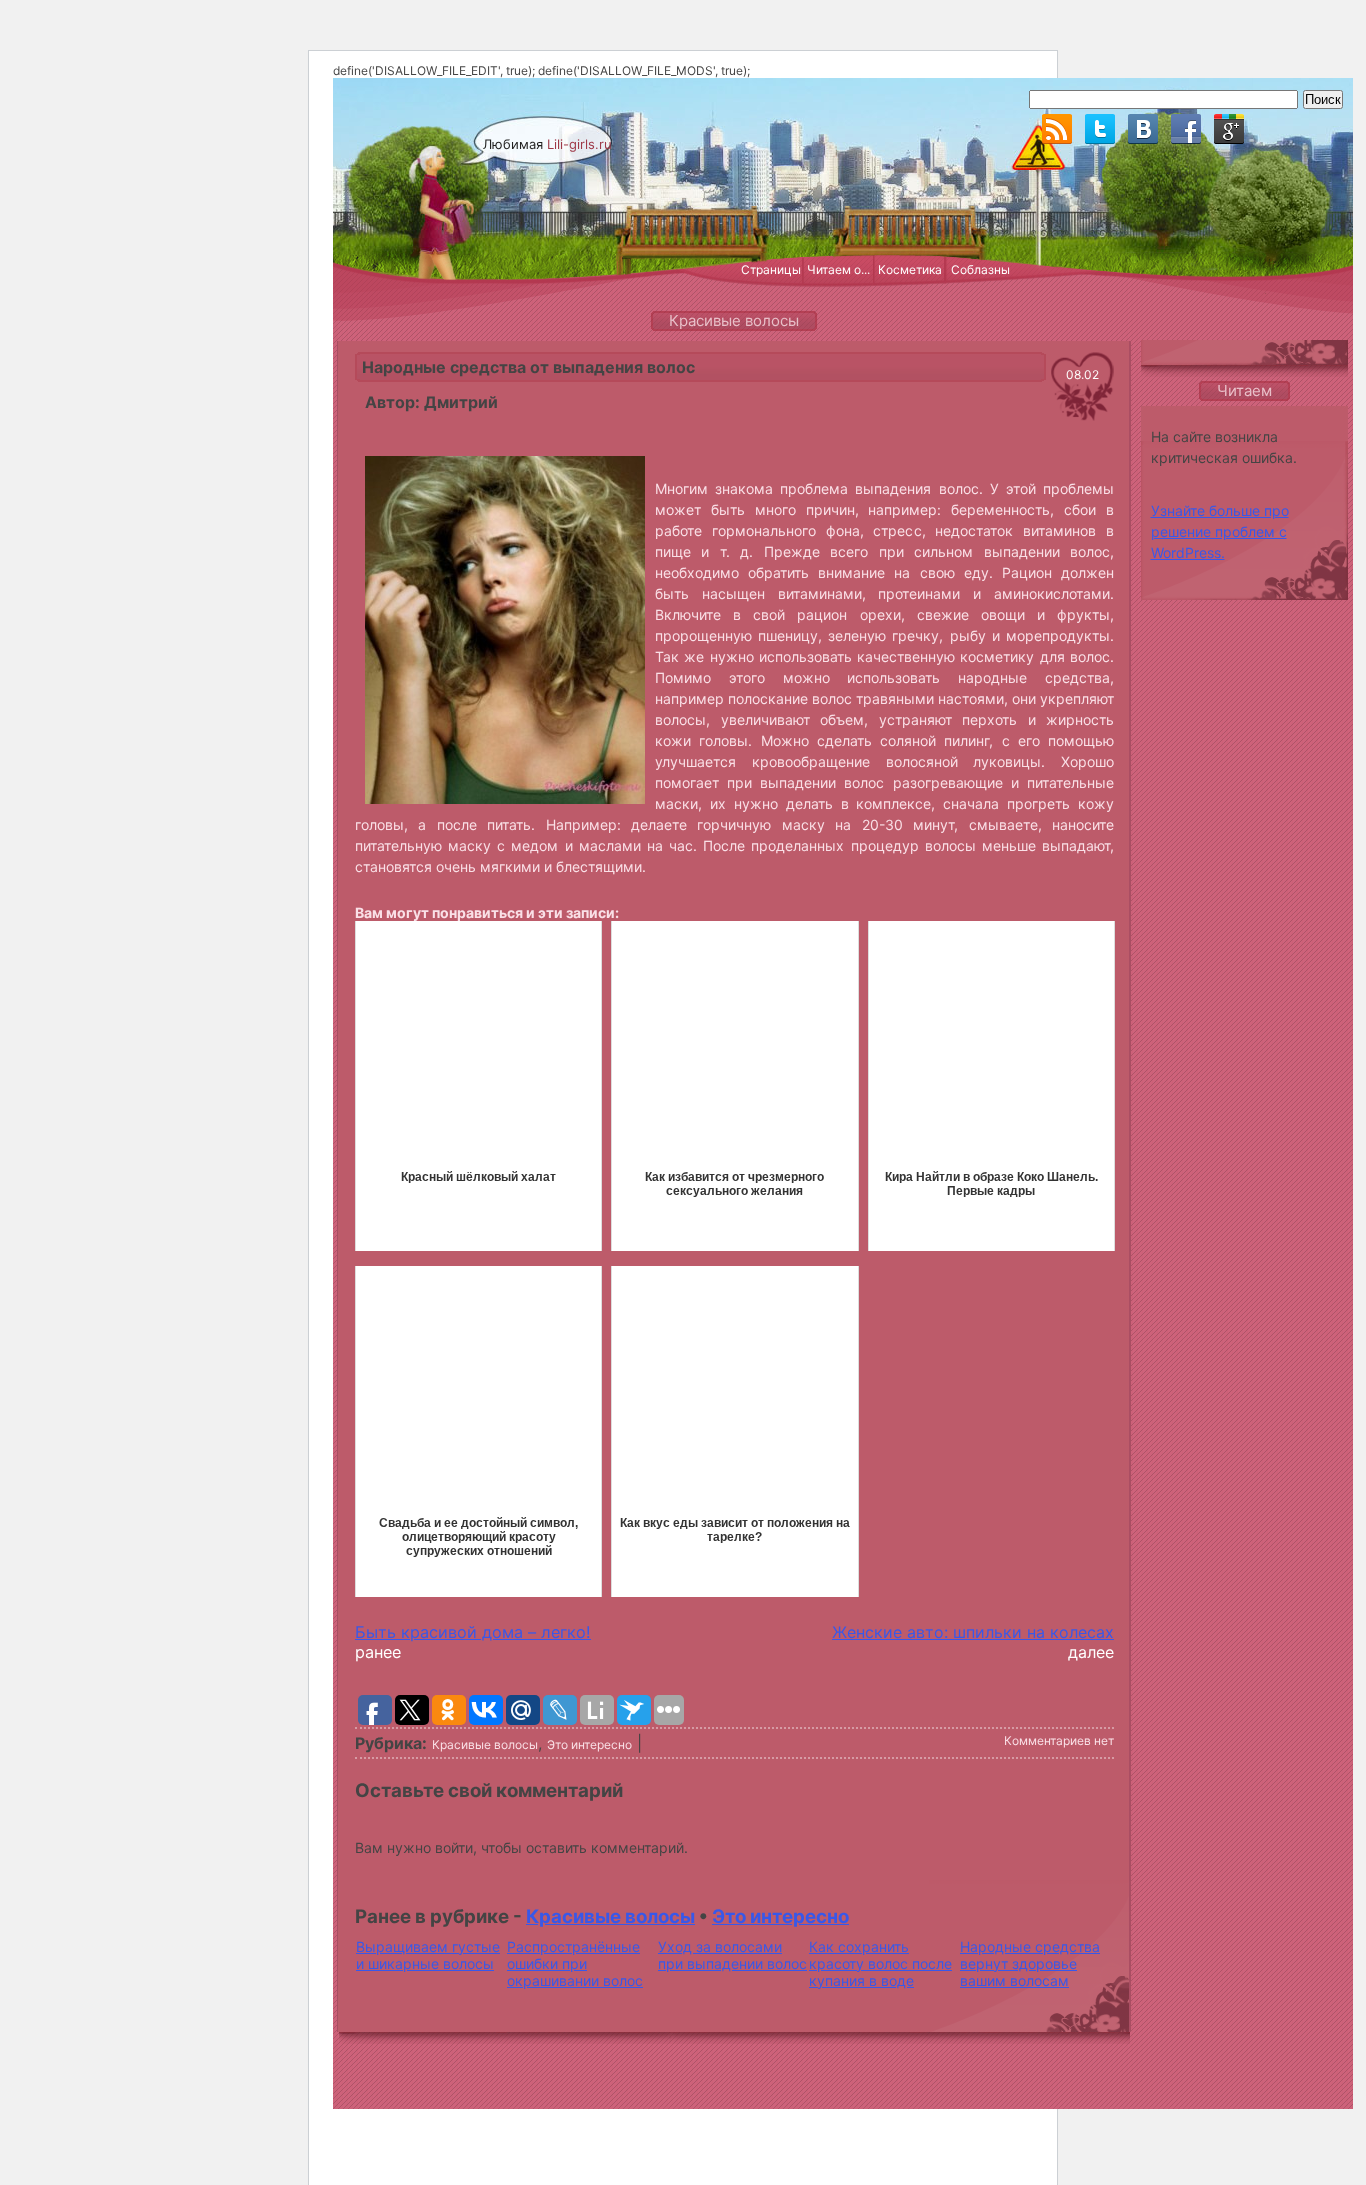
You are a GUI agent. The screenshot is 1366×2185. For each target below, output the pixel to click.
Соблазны (980, 269)
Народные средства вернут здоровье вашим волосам (1030, 1963)
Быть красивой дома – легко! (473, 1632)
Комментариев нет (1059, 1740)
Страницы (771, 269)
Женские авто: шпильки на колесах (973, 1632)
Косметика (910, 269)
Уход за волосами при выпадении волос (732, 1955)
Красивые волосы (485, 1744)
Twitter (1100, 129)
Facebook (1186, 129)
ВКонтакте (1143, 129)
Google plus (1229, 129)
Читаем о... (838, 269)
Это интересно (589, 1744)
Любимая (547, 144)
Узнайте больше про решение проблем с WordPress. (1220, 531)
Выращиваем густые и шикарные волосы (428, 1955)
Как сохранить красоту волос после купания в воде (880, 1963)
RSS (1057, 129)
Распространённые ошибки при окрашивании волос (575, 1963)
